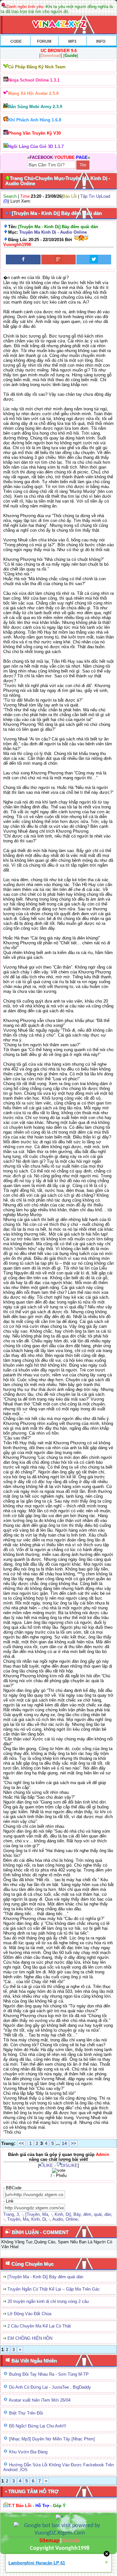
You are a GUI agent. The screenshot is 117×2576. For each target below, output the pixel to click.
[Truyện (32, 2214)
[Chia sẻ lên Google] (59, 260)
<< (21, 2143)
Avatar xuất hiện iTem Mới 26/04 (40, 2400)
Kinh (59, 2214)
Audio (58, 2219)
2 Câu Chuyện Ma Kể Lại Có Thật (39, 2326)
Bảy (77, 2214)
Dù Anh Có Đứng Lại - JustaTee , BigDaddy (50, 2387)
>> (73, 2143)
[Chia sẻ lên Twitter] (94, 260)
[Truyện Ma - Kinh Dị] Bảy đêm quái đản (45, 2277)
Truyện (14, 2219)
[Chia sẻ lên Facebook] (23, 260)
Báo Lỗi (70, 196)
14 (64, 2143)
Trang (9, 2214)
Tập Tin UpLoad (95, 196)
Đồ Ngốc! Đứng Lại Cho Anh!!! (38, 2426)
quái (98, 2214)
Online (72, 2219)
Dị (44, 2219)
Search (10, 196)
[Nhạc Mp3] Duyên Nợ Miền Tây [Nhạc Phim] (52, 2439)
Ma (45, 2214)
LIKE (48, 2165)
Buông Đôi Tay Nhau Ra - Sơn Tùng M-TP (49, 2374)
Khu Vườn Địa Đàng (28, 2452)
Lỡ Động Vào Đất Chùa (29, 2314)
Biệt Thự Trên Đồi (26, 2413)
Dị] (68, 2214)
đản (108, 2214)
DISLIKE (69, 2165)
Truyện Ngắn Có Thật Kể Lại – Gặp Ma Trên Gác (54, 2289)
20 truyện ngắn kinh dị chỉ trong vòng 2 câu (48, 2301)
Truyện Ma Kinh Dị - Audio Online (53, 232)
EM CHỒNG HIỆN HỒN (30, 2338)
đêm (87, 2214)
